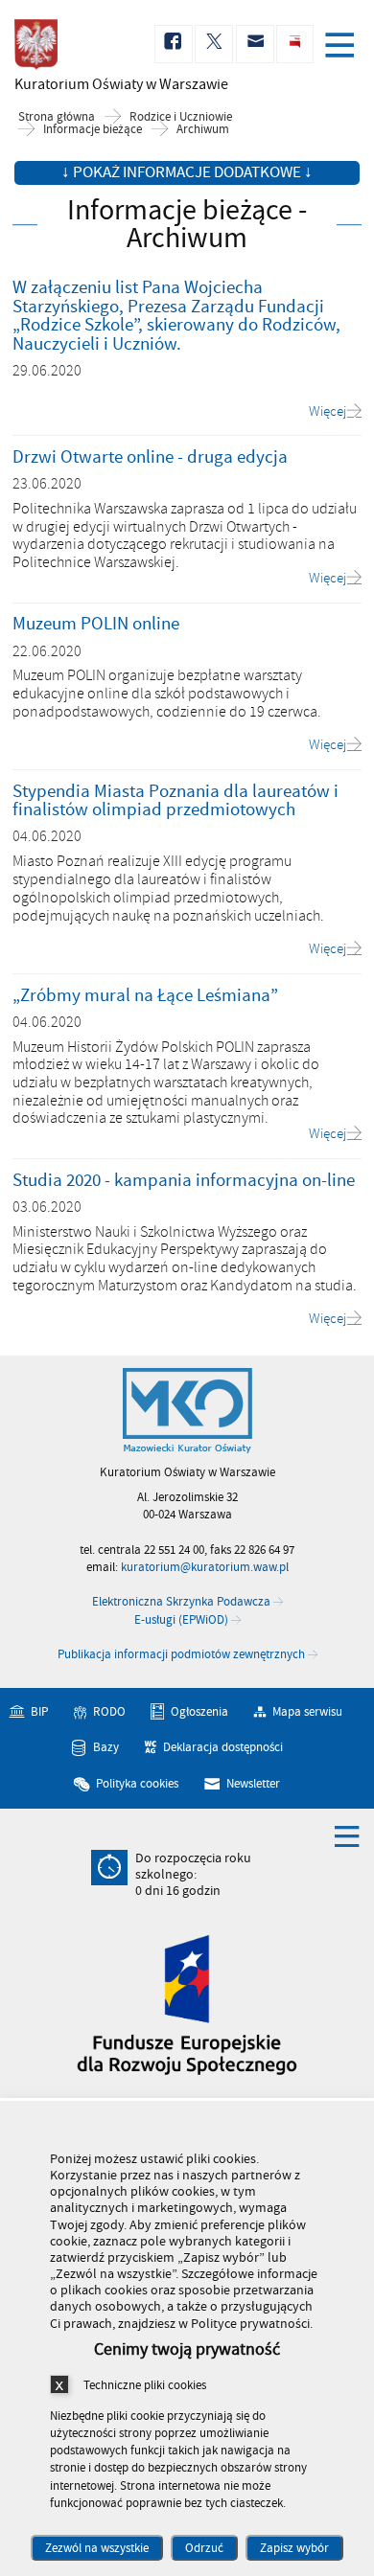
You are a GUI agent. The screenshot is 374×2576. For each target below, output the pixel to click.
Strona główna (57, 117)
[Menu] (343, 47)
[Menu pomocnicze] (347, 1835)
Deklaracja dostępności (223, 1747)
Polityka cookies (137, 1784)
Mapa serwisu (307, 1712)
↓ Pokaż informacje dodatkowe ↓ (187, 172)
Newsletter (253, 1784)
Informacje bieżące (93, 130)
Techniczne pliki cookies (145, 2385)
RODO (109, 1712)
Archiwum (203, 130)
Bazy (106, 1747)
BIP (39, 1712)
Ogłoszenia (199, 1712)
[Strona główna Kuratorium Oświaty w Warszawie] (187, 1411)
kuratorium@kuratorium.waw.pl (205, 1567)
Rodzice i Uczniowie (181, 117)
